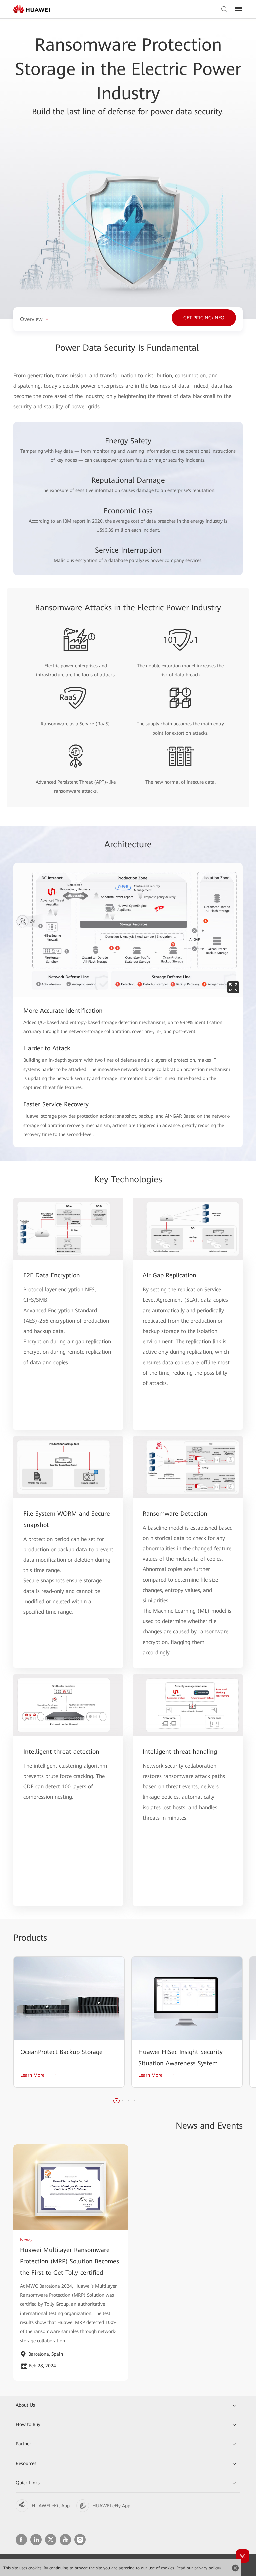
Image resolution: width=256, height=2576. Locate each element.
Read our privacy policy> (199, 2568)
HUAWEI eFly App (111, 2506)
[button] (117, 2101)
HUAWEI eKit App (51, 2506)
